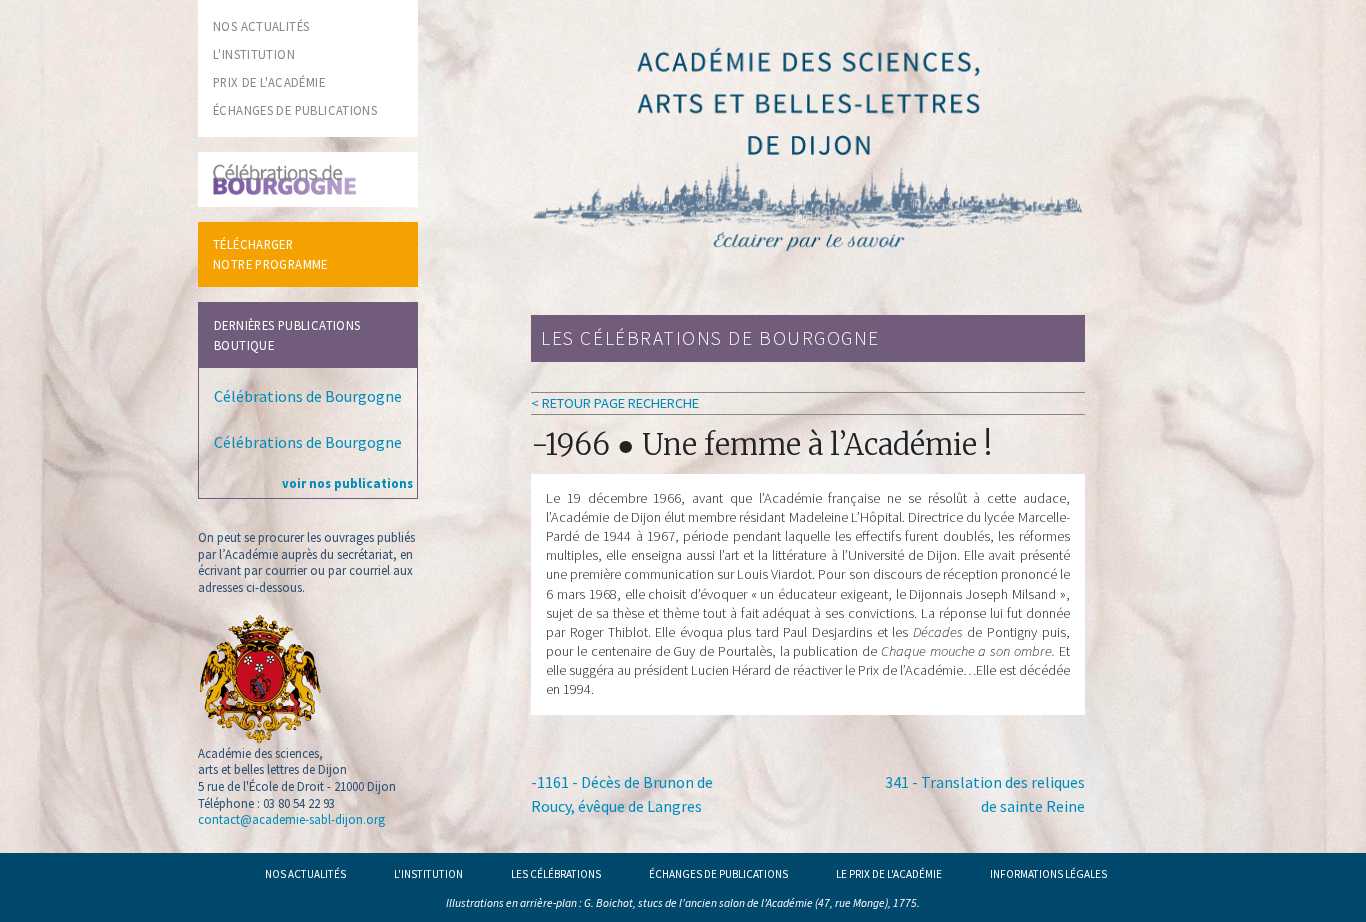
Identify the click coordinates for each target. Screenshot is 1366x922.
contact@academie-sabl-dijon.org (291, 819)
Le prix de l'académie (889, 874)
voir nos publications (347, 483)
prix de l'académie (269, 82)
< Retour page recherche (615, 403)
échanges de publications (295, 110)
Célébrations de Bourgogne (308, 396)
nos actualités (261, 26)
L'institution (428, 874)
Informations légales (1048, 874)
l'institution (254, 54)
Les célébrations (556, 874)
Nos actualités (305, 874)
